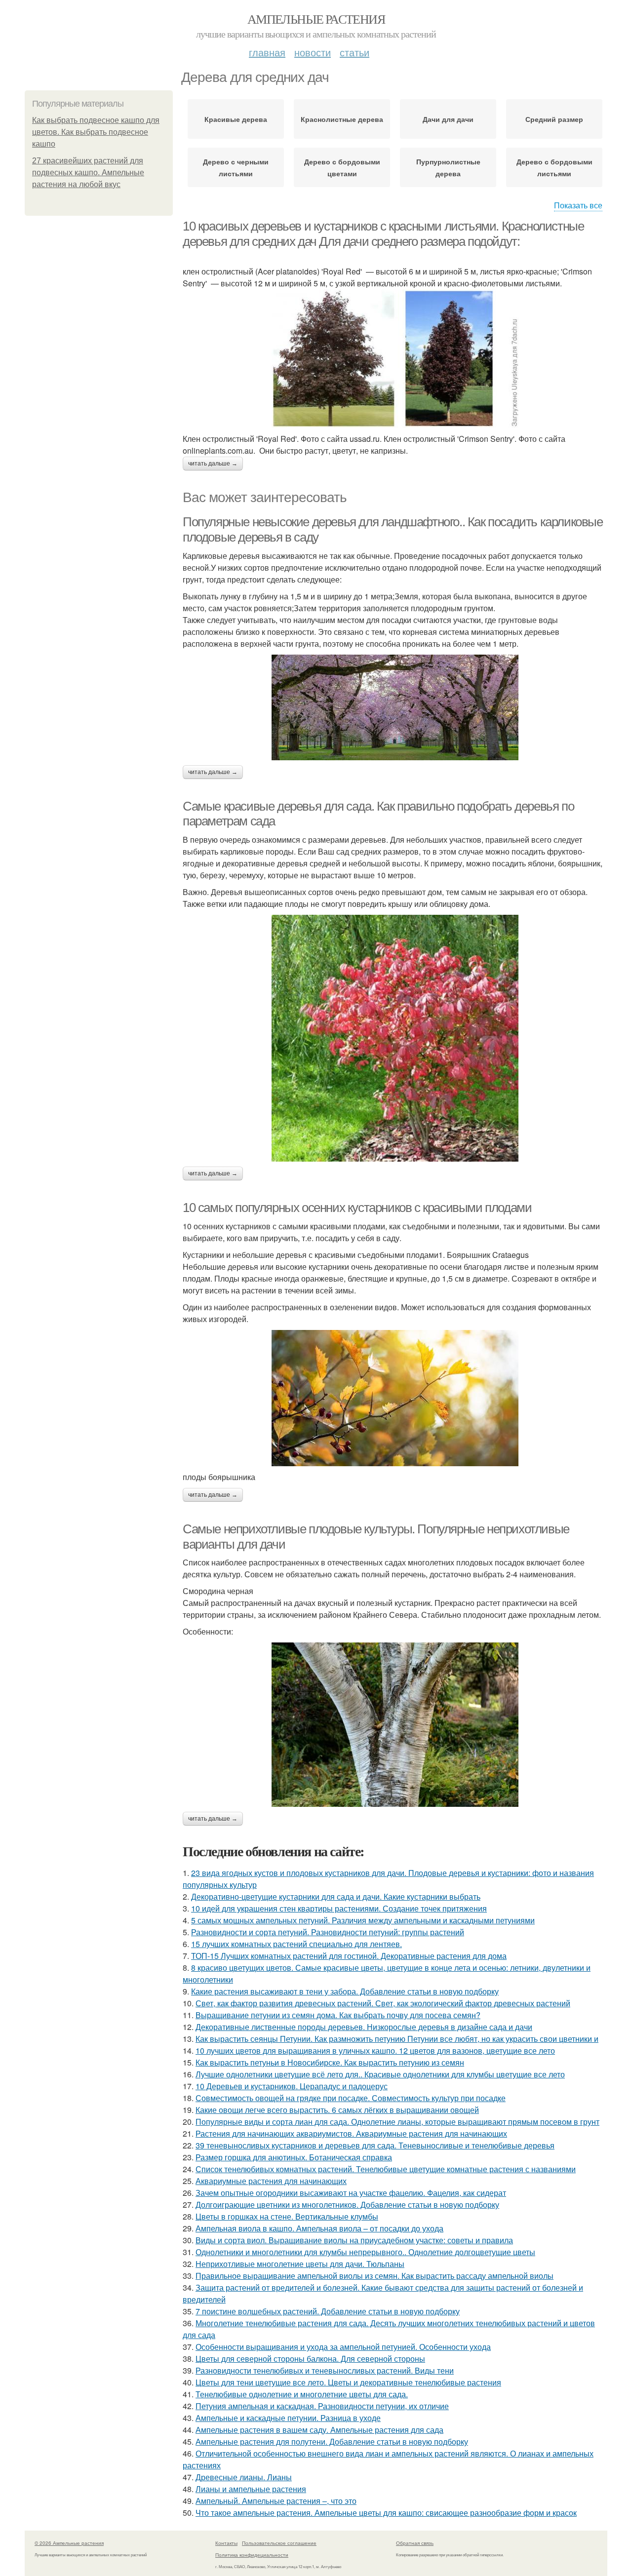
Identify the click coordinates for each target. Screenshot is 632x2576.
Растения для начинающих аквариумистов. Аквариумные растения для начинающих (351, 2133)
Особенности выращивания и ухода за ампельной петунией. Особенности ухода (343, 2347)
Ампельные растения (316, 19)
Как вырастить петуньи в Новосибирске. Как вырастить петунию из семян (330, 2062)
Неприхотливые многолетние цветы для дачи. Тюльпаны (300, 2264)
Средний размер (554, 119)
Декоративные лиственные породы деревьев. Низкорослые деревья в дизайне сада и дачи (364, 2027)
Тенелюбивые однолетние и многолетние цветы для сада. (302, 2394)
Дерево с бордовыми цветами (342, 167)
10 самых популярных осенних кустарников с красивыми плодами (357, 1208)
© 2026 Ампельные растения (69, 2543)
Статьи (355, 52)
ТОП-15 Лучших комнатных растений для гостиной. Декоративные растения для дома (349, 1956)
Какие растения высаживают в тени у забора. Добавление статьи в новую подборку (345, 1991)
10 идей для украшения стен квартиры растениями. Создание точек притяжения (339, 1908)
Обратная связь (415, 2543)
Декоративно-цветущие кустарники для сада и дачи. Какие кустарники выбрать (336, 1896)
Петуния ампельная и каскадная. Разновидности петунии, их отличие (322, 2406)
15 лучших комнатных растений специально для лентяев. (296, 1944)
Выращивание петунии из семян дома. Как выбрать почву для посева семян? (338, 2015)
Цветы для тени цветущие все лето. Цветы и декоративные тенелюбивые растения (348, 2382)
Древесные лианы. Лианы (244, 2477)
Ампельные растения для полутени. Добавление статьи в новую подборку (332, 2441)
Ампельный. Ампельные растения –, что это (276, 2501)
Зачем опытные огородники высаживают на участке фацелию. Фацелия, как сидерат (351, 2193)
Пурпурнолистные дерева (448, 167)
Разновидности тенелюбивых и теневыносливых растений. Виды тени (325, 2370)
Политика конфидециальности (252, 2555)
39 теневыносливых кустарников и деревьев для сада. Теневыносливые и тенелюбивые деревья (375, 2145)
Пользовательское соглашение (279, 2543)
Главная (267, 52)
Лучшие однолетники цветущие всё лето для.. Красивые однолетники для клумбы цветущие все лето (380, 2074)
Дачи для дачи (448, 119)
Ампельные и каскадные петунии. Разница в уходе (288, 2418)
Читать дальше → (213, 464)
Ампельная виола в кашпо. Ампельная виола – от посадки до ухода (319, 2228)
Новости (313, 52)
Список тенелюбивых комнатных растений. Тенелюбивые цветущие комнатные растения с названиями (386, 2169)
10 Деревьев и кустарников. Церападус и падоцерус (292, 2086)
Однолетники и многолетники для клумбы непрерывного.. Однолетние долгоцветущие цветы (365, 2252)
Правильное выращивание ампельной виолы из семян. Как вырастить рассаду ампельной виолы (375, 2276)
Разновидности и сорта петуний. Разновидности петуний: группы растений (328, 1932)
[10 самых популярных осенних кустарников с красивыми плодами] (395, 1398)
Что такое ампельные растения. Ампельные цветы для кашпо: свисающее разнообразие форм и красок (386, 2513)
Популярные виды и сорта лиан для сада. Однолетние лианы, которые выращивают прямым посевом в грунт (397, 2122)
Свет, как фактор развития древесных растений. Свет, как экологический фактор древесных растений (383, 2003)
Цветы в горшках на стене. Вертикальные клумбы (287, 2216)
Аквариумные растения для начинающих (271, 2181)
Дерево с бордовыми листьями (554, 167)
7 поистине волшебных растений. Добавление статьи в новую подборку (328, 2311)
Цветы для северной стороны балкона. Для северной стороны (310, 2359)
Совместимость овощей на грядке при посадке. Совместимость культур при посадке (351, 2098)
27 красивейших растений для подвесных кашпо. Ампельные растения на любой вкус (88, 173)
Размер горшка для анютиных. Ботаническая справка (294, 2157)
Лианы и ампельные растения (251, 2489)
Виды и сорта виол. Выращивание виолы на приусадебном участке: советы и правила (354, 2240)
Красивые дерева (236, 119)
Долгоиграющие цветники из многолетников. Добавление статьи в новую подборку (347, 2205)
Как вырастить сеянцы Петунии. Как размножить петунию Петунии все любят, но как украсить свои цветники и (397, 2039)
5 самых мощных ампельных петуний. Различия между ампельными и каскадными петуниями (363, 1920)
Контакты (226, 2543)
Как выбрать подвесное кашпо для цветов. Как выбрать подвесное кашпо (96, 132)
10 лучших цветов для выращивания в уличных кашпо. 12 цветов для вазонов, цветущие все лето (375, 2050)
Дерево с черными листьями (236, 167)
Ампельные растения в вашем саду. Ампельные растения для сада (319, 2430)
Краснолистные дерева (342, 119)
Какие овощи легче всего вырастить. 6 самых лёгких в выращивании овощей (337, 2110)
